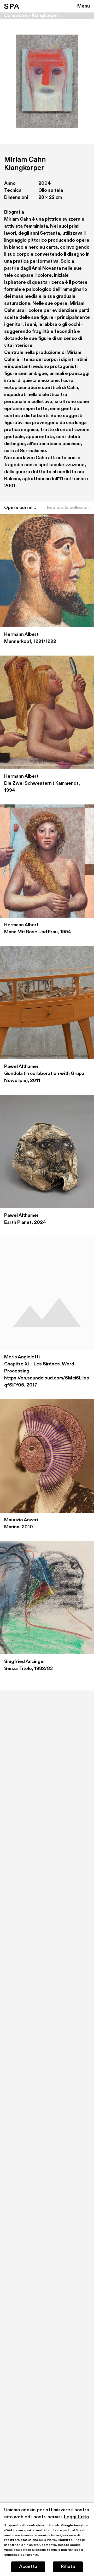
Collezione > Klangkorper (31, 16)
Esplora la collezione (68, 508)
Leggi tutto (77, 2517)
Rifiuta (68, 2567)
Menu (84, 6)
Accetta (28, 2567)
